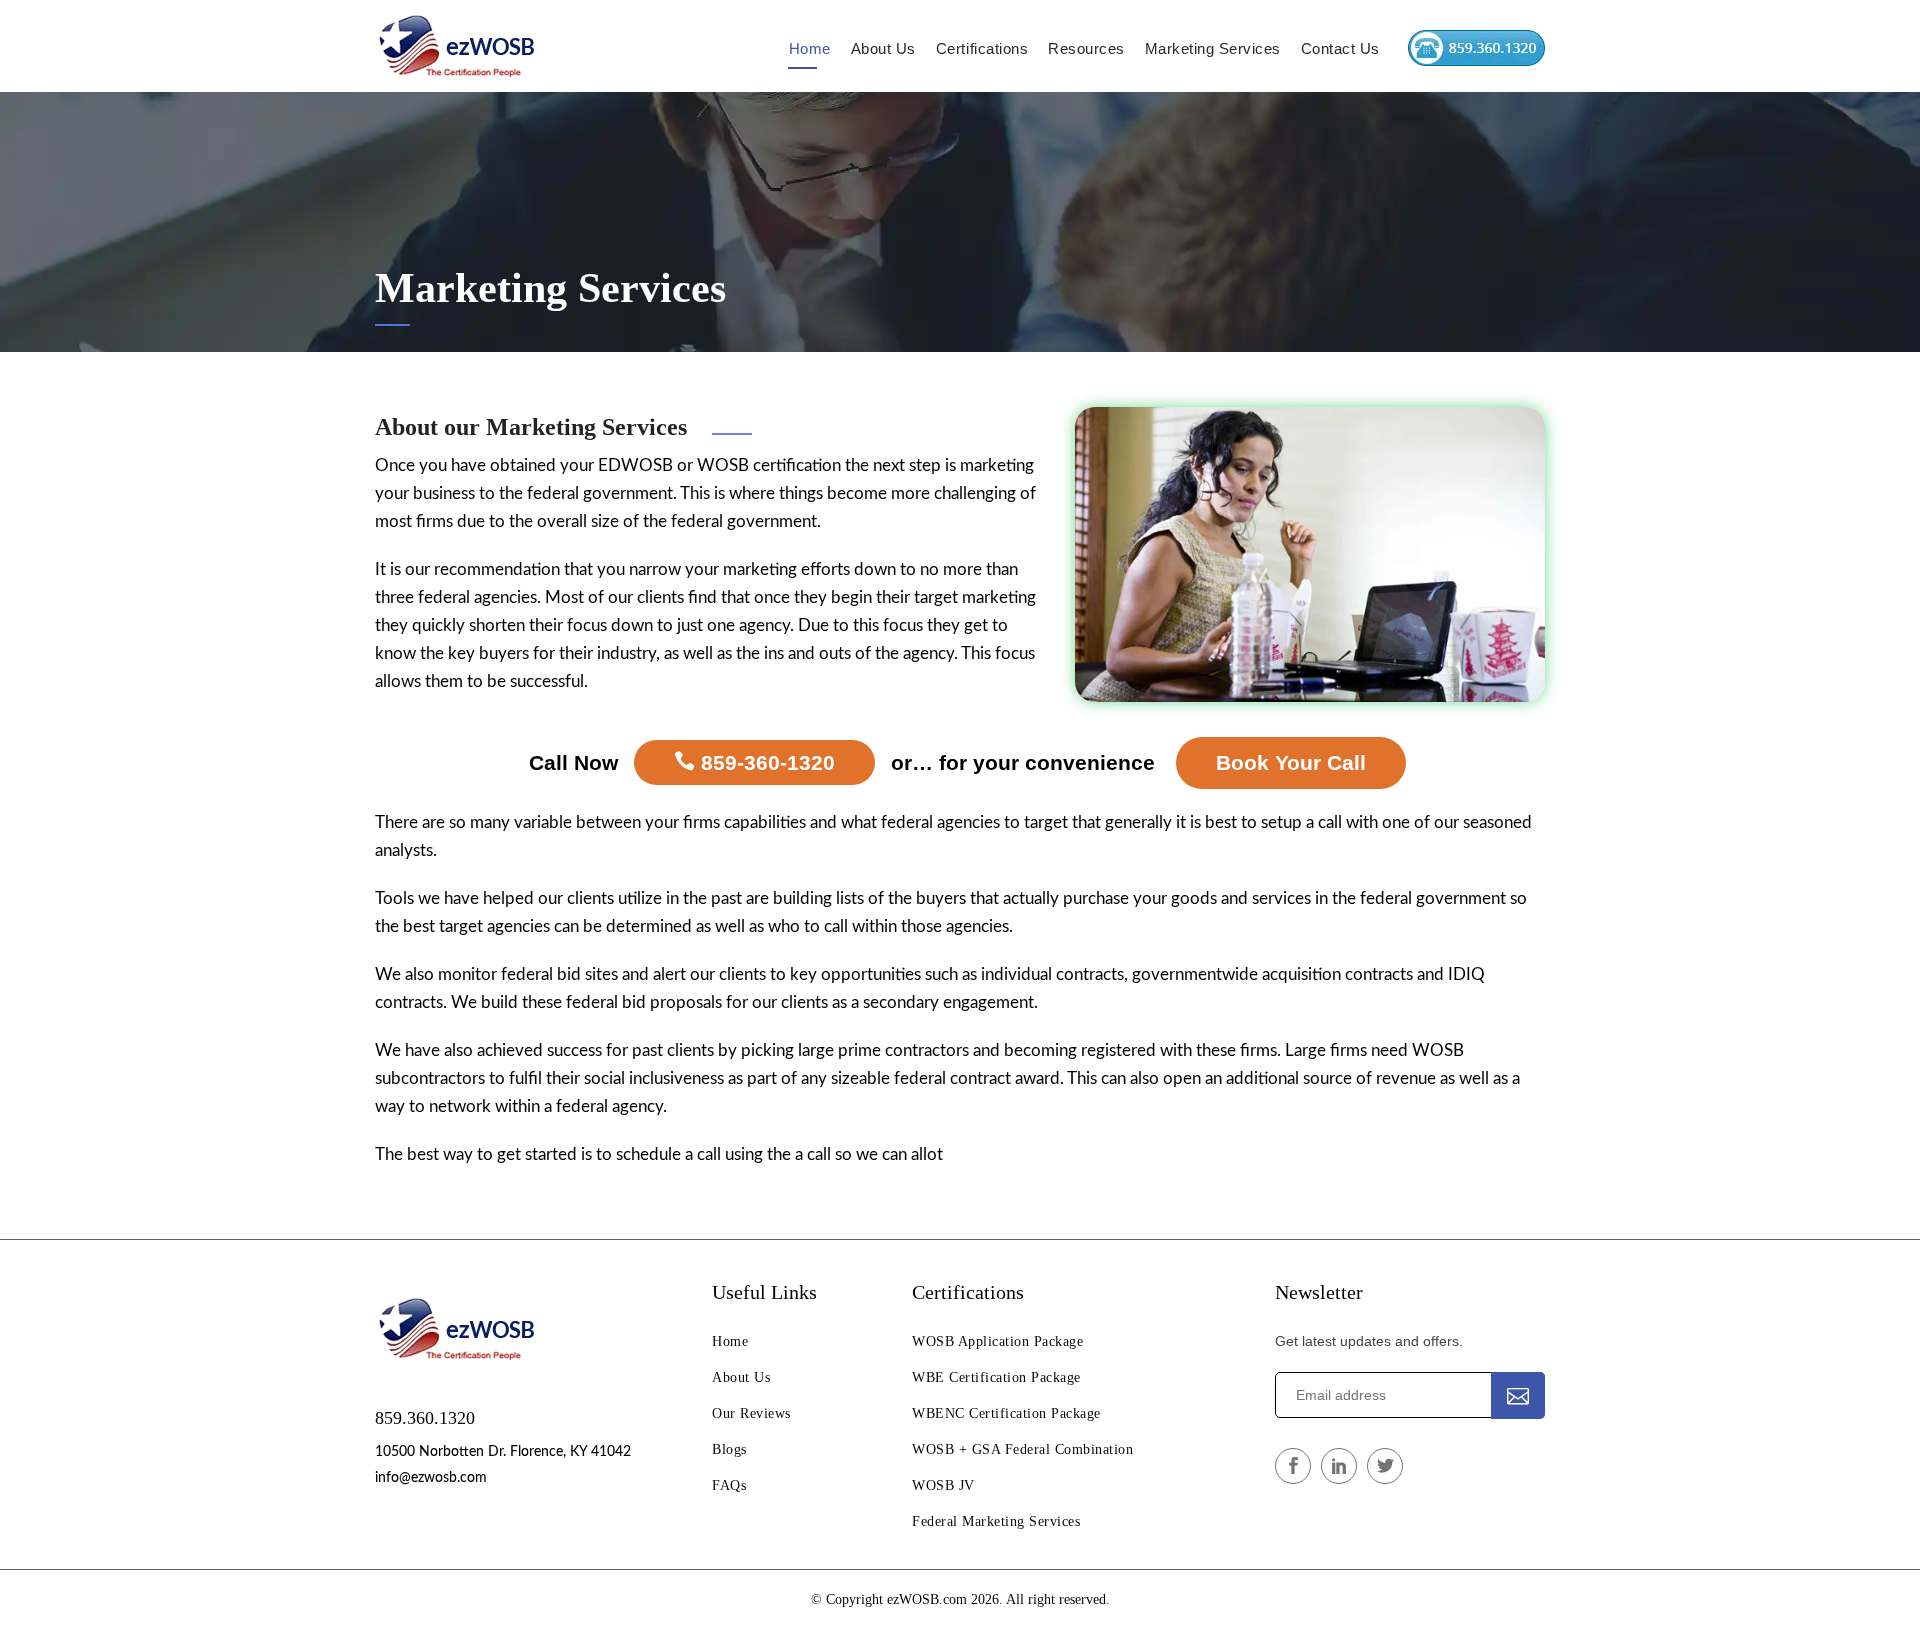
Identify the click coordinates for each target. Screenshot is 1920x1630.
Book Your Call (1291, 762)
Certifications (982, 48)
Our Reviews (751, 1413)
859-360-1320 (765, 762)
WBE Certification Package (996, 1377)
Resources (1086, 48)
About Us (883, 48)
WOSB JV (943, 1485)
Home (810, 48)
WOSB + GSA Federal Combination (1022, 1449)
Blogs (729, 1449)
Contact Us (1340, 48)
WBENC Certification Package (1006, 1413)
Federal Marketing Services (996, 1521)
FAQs (729, 1485)
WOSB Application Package (997, 1341)
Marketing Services (1213, 48)
